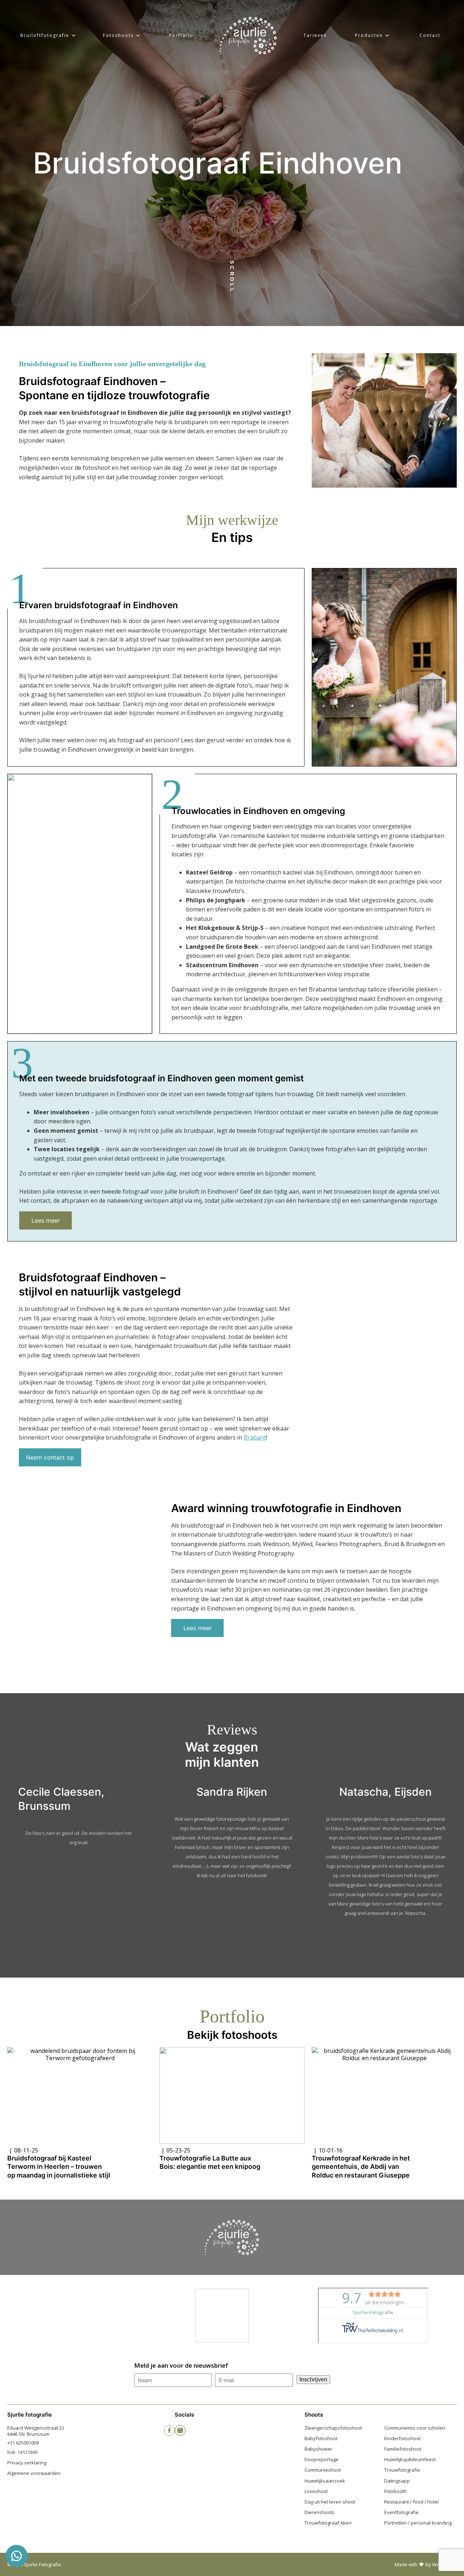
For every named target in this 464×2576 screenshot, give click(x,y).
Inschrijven (313, 2379)
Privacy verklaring (27, 2463)
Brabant (255, 1437)
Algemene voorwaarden (34, 2473)
